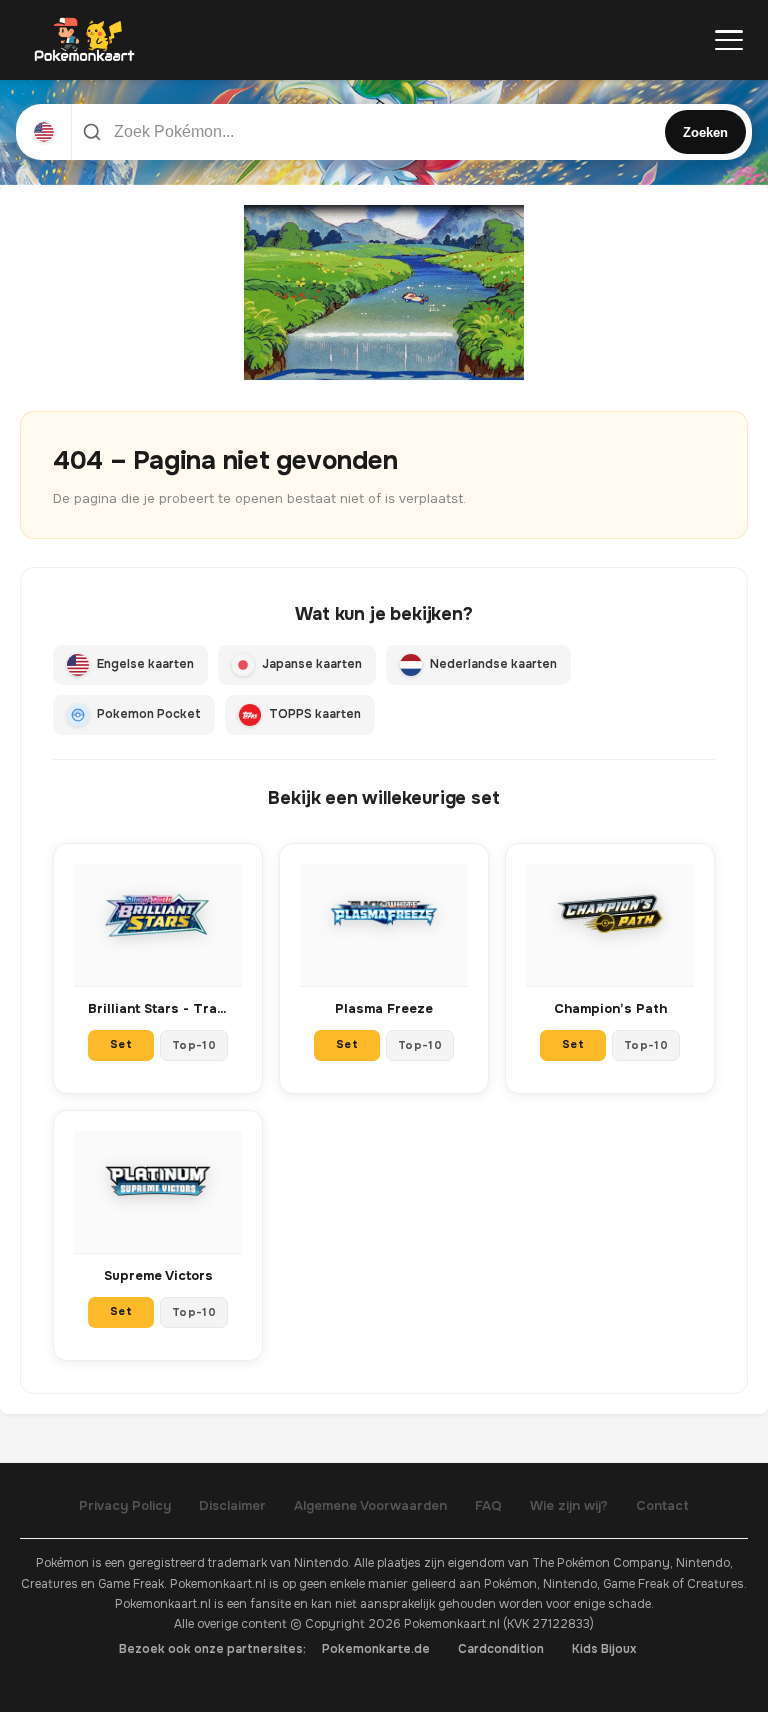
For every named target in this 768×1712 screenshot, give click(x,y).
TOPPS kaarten (315, 714)
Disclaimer (232, 1505)
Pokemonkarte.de (376, 1649)
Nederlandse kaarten (493, 664)
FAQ (488, 1505)
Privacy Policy (125, 1505)
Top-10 (194, 1045)
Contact (662, 1505)
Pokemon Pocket (149, 714)
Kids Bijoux (604, 1649)
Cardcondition (501, 1649)
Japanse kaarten (312, 664)
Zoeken (705, 132)
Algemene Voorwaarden (370, 1505)
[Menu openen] (729, 40)
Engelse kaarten (145, 664)
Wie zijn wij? (569, 1505)
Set (121, 1044)
